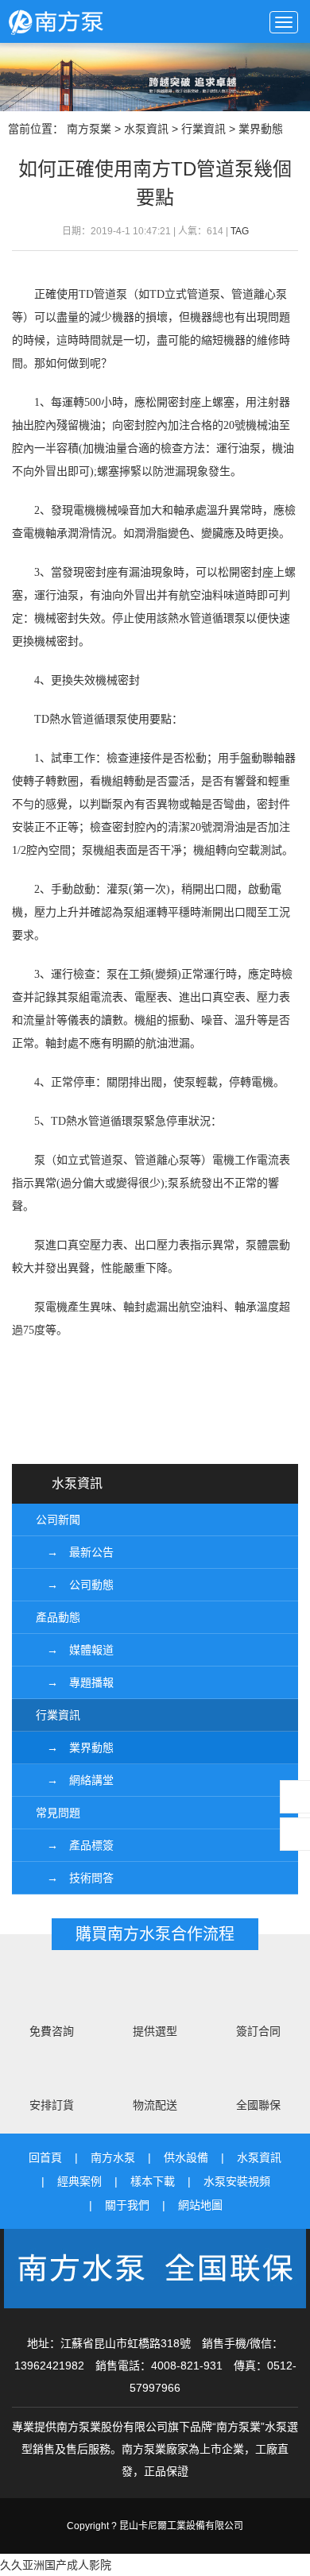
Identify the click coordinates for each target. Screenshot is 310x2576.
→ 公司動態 (75, 1585)
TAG (240, 231)
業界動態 (261, 129)
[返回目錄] (155, 1426)
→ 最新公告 (75, 1552)
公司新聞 (58, 1520)
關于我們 (127, 2205)
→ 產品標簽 (75, 1845)
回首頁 (45, 2157)
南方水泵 (113, 2157)
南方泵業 (99, 21)
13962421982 (49, 2366)
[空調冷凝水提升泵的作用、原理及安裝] (188, 1426)
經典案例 (79, 2181)
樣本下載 (153, 2181)
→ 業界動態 (75, 1748)
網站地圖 (200, 2205)
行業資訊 (203, 129)
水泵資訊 (146, 129)
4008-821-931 (187, 2366)
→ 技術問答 (75, 1878)
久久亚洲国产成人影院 (56, 2565)
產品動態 (58, 1617)
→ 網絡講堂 (75, 1780)
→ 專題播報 (75, 1682)
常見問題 (58, 1813)
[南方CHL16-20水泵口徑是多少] (122, 1426)
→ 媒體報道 (75, 1650)
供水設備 (186, 2157)
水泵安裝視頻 (237, 2181)
